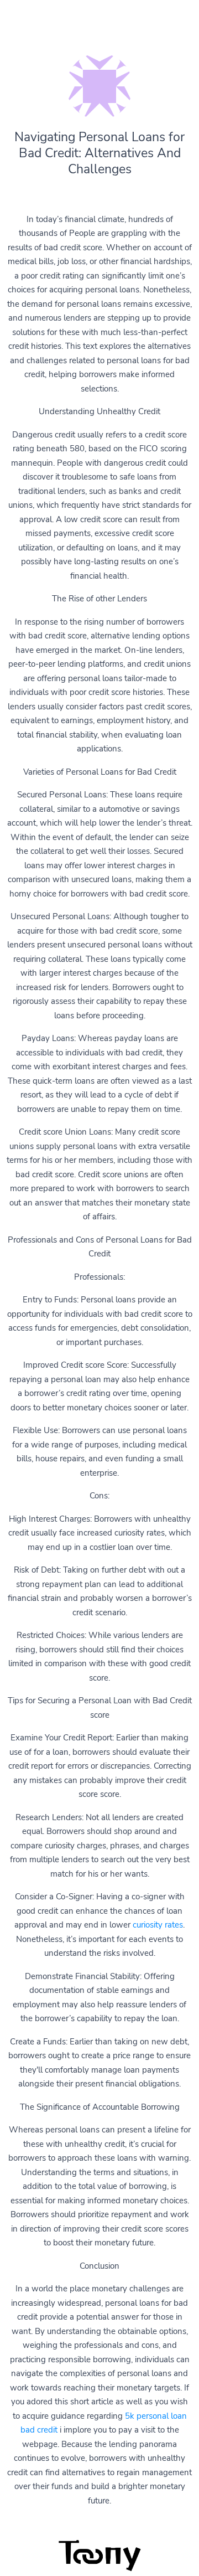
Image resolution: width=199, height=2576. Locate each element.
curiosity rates (158, 1925)
